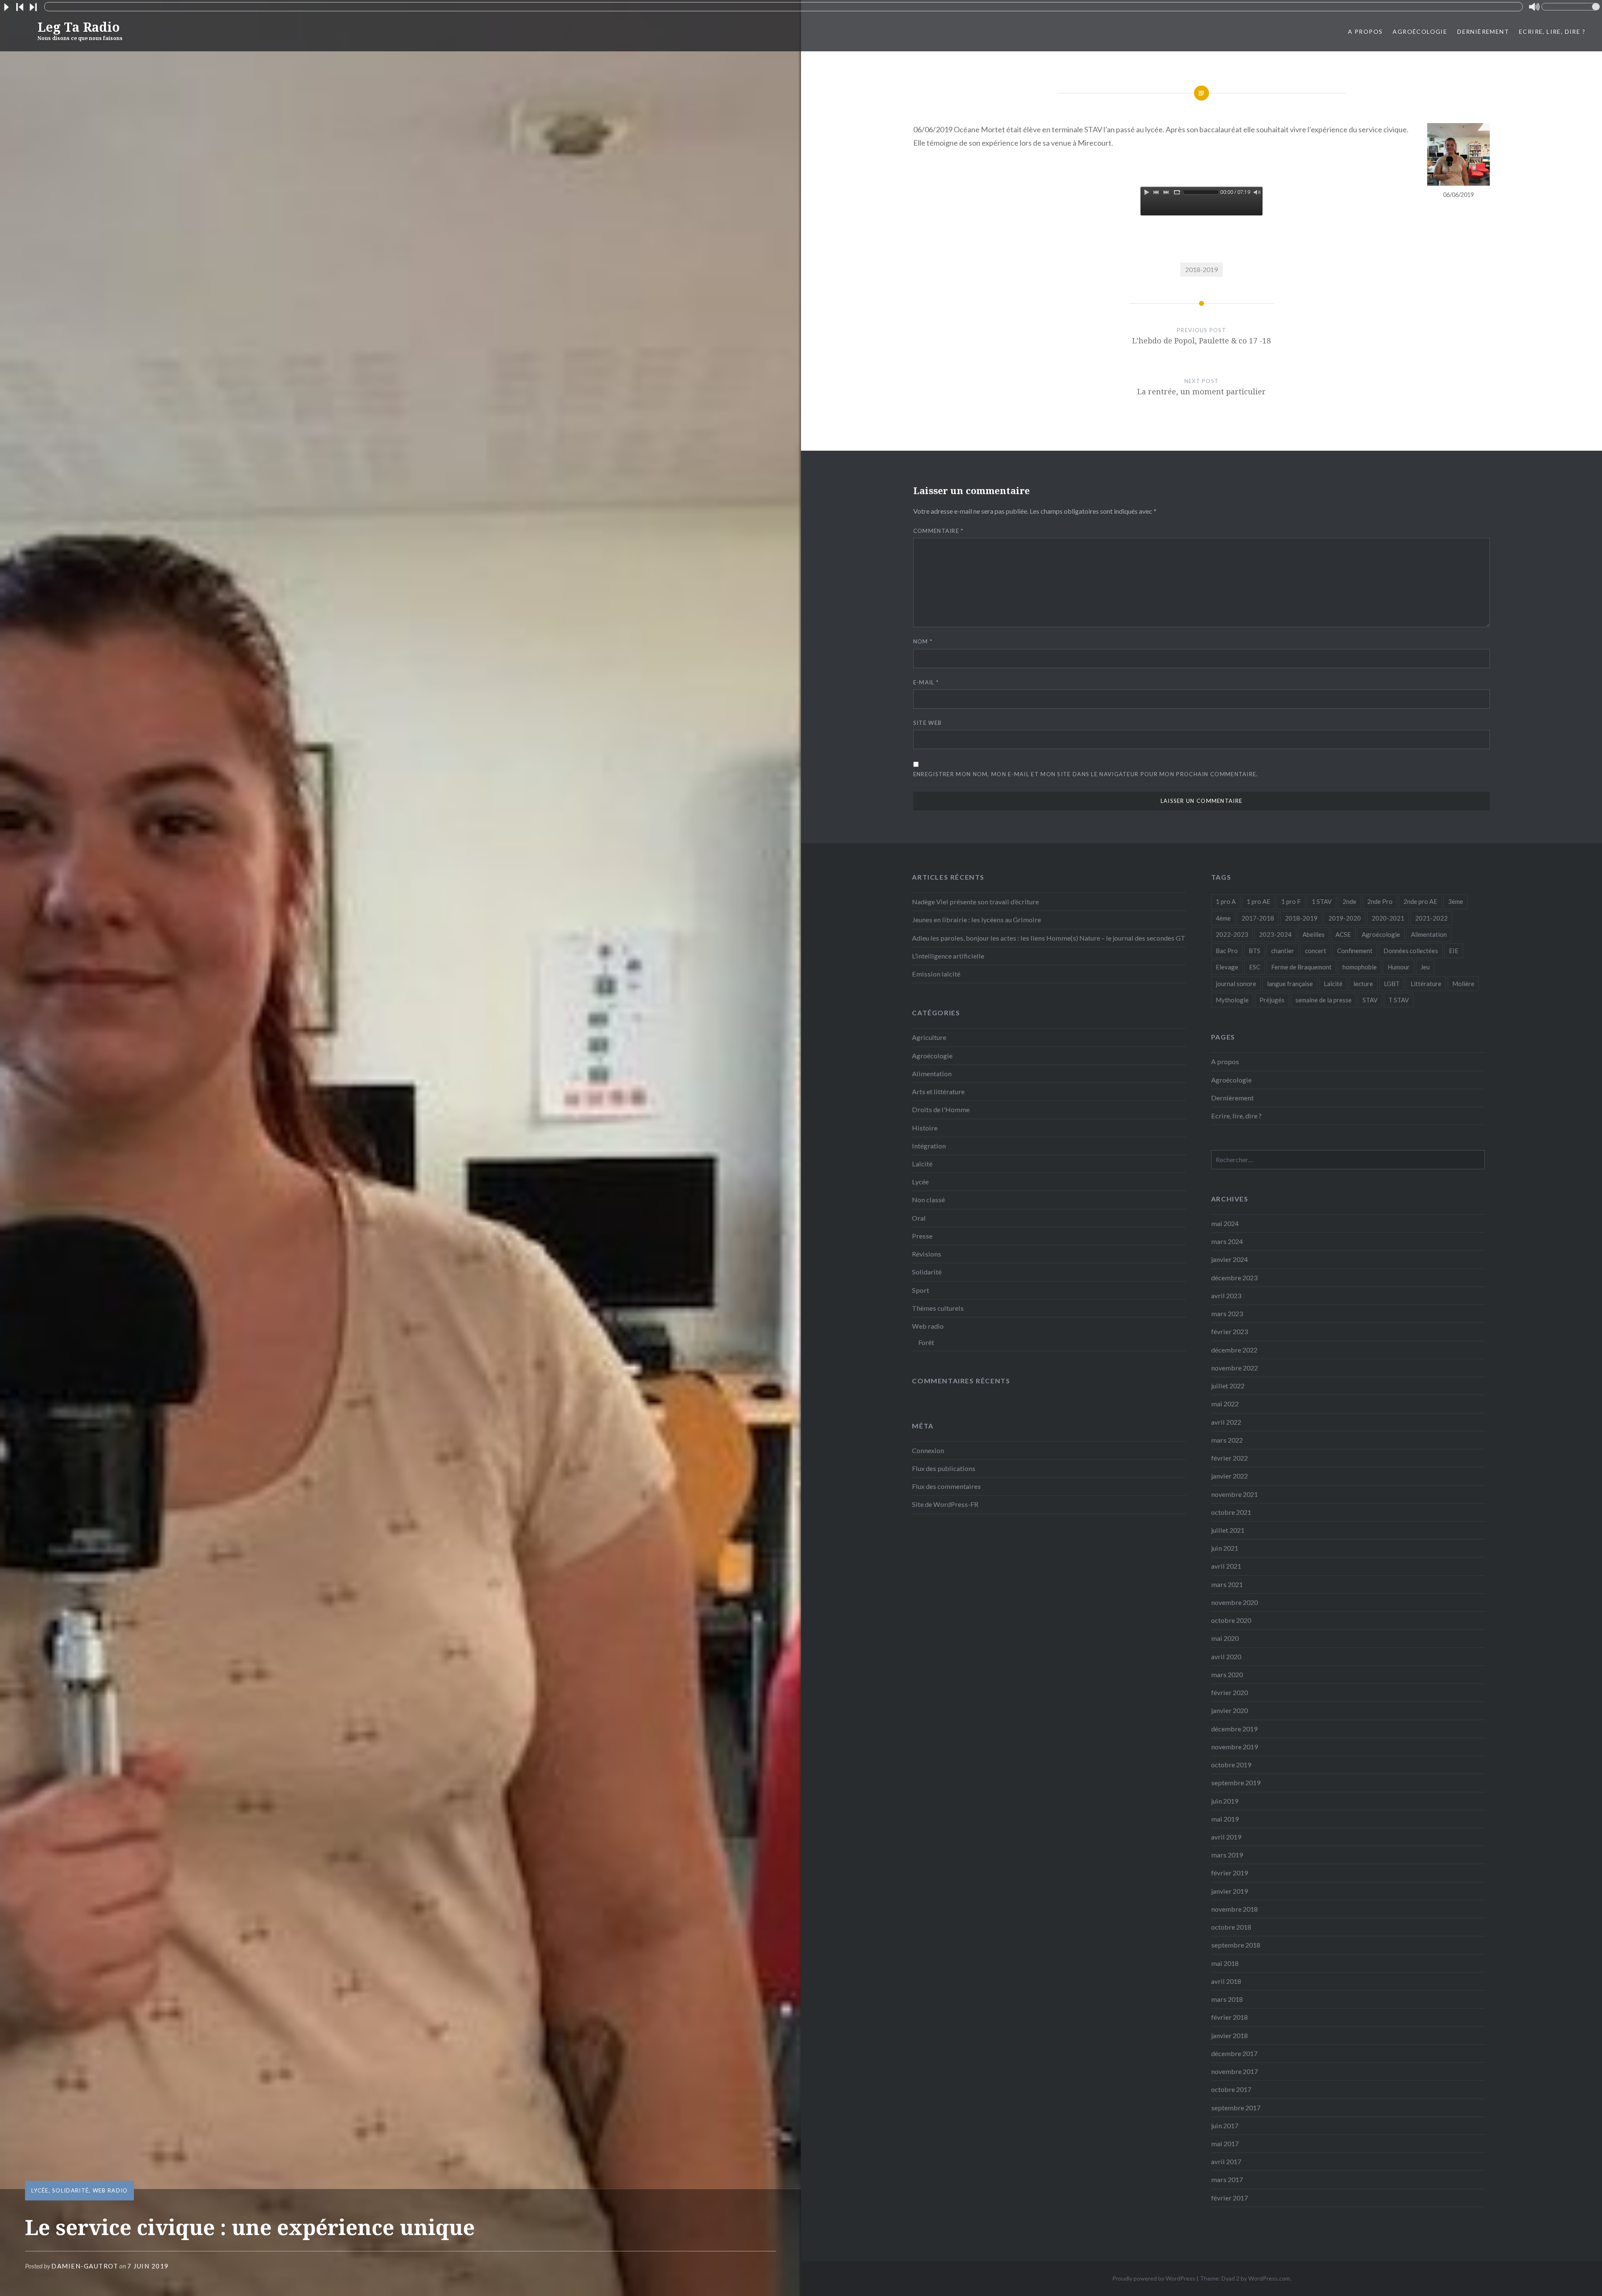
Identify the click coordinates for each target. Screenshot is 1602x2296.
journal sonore (1236, 984)
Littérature (1426, 984)
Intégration (929, 1146)
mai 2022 (1225, 1404)
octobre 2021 (1231, 1512)
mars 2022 (1227, 1440)
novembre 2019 (1234, 1747)
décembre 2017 (1234, 2053)
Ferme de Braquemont (1301, 967)
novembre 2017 (1234, 2071)
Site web (927, 723)
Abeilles (1314, 934)
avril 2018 (1226, 1981)
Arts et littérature (938, 1091)
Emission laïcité (936, 974)
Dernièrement (1483, 32)
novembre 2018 (1234, 1909)
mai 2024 (1225, 1223)
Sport (921, 1290)
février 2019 (1229, 1873)
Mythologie (1232, 1000)
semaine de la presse (1324, 1000)
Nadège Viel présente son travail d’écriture (975, 902)
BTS (1254, 951)
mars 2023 (1227, 1313)
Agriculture (929, 1037)
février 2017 (1229, 2198)
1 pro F (1291, 901)
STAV (1370, 1000)
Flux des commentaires (946, 1486)
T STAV (1399, 1000)
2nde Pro (1380, 901)
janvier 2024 (1229, 1259)
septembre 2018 (1236, 1945)
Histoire (925, 1128)
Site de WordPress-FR (945, 1504)
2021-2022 (1431, 918)
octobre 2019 (1231, 1765)
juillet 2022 (1228, 1386)
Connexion (928, 1450)
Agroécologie (1420, 32)
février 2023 (1229, 1331)
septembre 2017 (1236, 2108)
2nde (1349, 901)
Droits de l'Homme (941, 1109)
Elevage (1227, 967)
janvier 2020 (1229, 1710)
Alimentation (1429, 934)
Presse (922, 1236)
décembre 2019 (1234, 1729)
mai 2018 (1225, 1963)
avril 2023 (1226, 1296)
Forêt (926, 1342)
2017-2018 (1258, 918)
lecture (1363, 984)
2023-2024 (1275, 934)
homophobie (1360, 967)
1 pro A (1226, 901)
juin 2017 (1225, 2126)
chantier (1283, 951)
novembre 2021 (1234, 1494)
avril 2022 (1226, 1422)
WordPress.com (1269, 2278)
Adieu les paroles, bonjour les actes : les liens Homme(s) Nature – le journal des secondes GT (1049, 938)
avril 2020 (1226, 1656)
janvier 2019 (1229, 1891)
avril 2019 (1226, 1837)
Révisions (927, 1254)
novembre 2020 (1234, 1602)
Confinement (1355, 951)
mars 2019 (1227, 1855)
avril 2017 (1226, 2161)
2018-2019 (1201, 269)
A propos (1365, 32)
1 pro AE (1258, 901)
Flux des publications (944, 1468)
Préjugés (1272, 1000)
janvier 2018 (1229, 2035)
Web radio (110, 2190)
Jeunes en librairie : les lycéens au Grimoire (976, 920)
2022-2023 (1232, 934)
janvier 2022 (1229, 1476)
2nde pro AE (1420, 901)
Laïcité (1333, 984)
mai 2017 (1225, 2143)
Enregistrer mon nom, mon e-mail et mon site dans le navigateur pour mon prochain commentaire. (1086, 774)
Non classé (928, 1200)
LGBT (1392, 984)
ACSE (1343, 934)
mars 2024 (1227, 1241)
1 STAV (1322, 901)
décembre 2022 (1234, 1350)
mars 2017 (1227, 2179)
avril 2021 (1226, 1566)
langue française (1290, 984)
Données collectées (1411, 951)
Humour (1399, 967)
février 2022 (1229, 1458)
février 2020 (1229, 1692)
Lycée (40, 2190)
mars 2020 (1227, 1674)
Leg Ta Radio (80, 30)
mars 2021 (1227, 1584)
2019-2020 (1345, 918)
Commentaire (938, 531)
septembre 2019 (1236, 1783)
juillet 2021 (1228, 1530)
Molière (1463, 984)
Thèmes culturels (938, 1308)
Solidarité (71, 2190)
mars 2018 (1227, 1999)
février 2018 (1229, 2017)
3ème (1456, 901)
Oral (919, 1218)
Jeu (1425, 967)
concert (1316, 951)
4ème (1223, 918)
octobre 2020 (1231, 1620)
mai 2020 (1225, 1638)
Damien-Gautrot (85, 2266)
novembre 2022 (1234, 1368)
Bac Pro (1227, 951)
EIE (1454, 951)
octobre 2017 (1231, 2089)
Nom (923, 641)
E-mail (926, 682)
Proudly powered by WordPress (1154, 2278)
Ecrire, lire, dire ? (1552, 32)
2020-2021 (1388, 918)
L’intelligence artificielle (948, 956)
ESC (1255, 967)
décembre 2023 (1234, 1278)
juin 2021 (1225, 1548)
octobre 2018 (1231, 1927)
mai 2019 (1225, 1819)
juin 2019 (1225, 1801)
